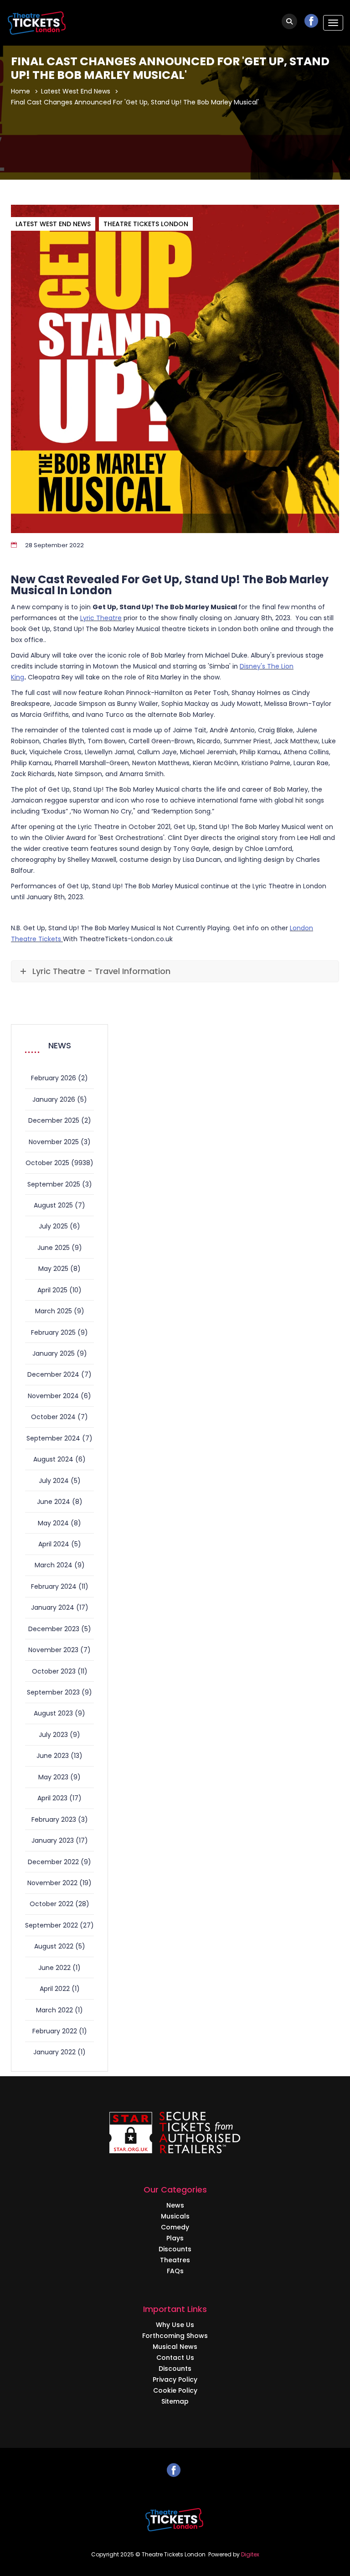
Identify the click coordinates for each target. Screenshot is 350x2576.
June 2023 (53, 1756)
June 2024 (54, 1502)
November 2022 (52, 1883)
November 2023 (53, 1650)
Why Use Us (175, 2325)
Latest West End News (76, 91)
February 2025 (53, 1332)
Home (21, 91)
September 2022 (51, 1925)
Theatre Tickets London (146, 224)
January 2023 (53, 1840)
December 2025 (54, 1120)
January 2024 (53, 1607)
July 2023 (53, 1735)
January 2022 (54, 2052)
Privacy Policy (175, 2379)
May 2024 (53, 1523)
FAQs (175, 2271)
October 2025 (47, 1163)
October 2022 (51, 1904)
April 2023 (52, 1798)
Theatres (175, 2260)
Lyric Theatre (101, 618)
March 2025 (54, 1311)
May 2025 (53, 1269)
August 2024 (53, 1459)
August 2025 (53, 1205)
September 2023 (53, 1692)
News (175, 2205)
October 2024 (53, 1417)
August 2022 (54, 1946)
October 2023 (54, 1671)
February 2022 (55, 2031)
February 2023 (54, 1819)
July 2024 (54, 1481)
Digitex (250, 2554)
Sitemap (175, 2401)
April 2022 (55, 1989)
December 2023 (54, 1629)
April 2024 (54, 1544)
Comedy (175, 2227)
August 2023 (53, 1713)
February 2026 (54, 1078)
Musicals (175, 2216)
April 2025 (52, 1290)
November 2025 (54, 1142)
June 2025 (54, 1248)
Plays (175, 2238)
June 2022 (54, 1968)
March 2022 (54, 2010)
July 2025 (53, 1226)
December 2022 (53, 1862)
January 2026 (54, 1099)
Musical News (175, 2347)
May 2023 (53, 1777)
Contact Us (175, 2358)
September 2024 (53, 1438)
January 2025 (54, 1353)
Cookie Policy (175, 2390)
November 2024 (53, 1396)
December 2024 (53, 1374)
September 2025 (54, 1184)
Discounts (175, 2249)
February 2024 (54, 1586)
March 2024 (54, 1565)
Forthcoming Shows (175, 2336)
